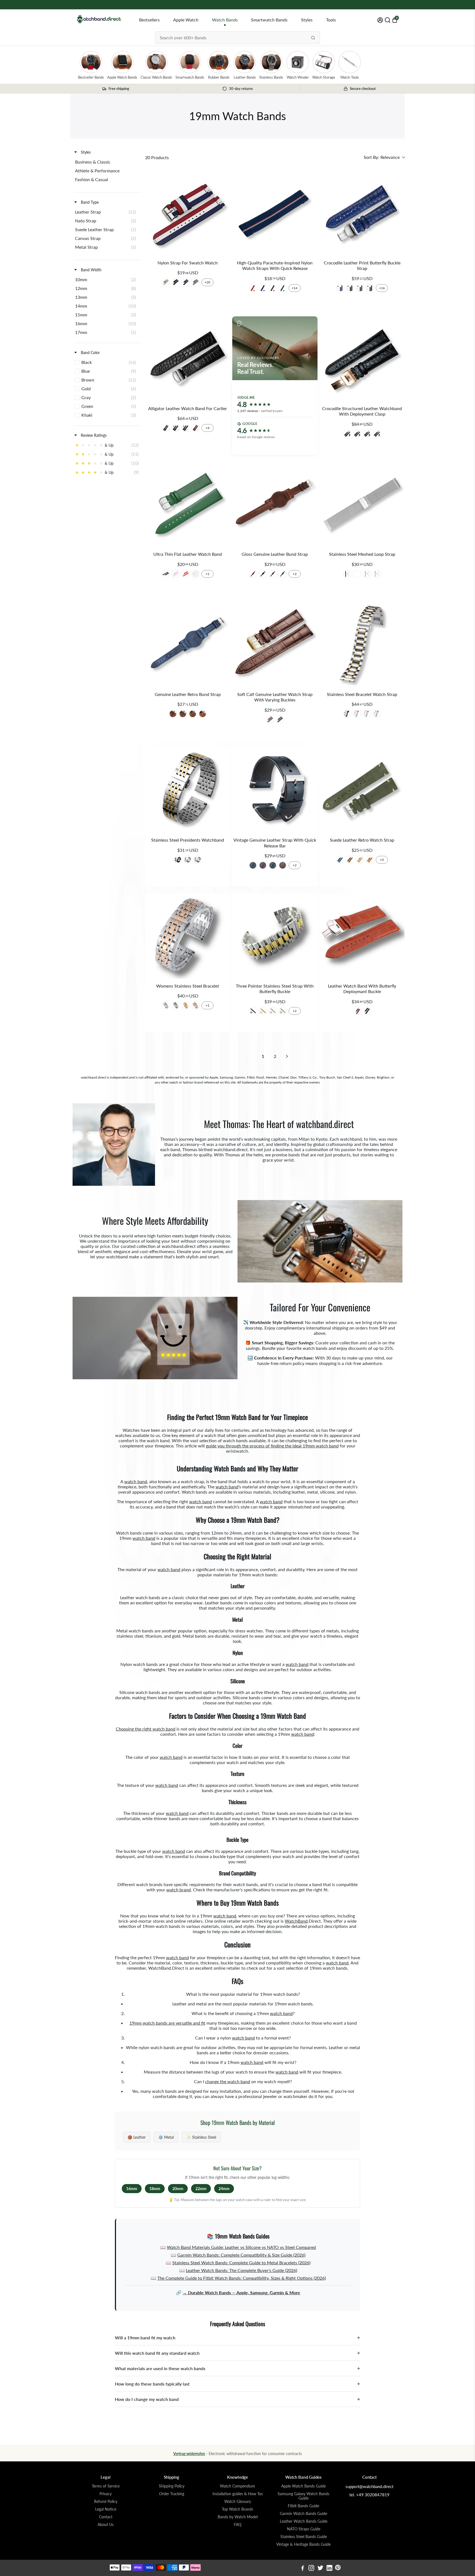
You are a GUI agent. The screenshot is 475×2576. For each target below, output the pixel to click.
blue (283, 574)
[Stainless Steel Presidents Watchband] (188, 790)
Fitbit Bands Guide (303, 2506)
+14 (295, 288)
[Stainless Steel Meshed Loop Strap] (362, 505)
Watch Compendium (237, 2486)
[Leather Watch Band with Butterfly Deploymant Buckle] (362, 936)
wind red (273, 574)
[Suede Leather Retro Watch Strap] (362, 790)
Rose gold (195, 1005)
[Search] (313, 38)
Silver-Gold (357, 714)
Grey (283, 288)
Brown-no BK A (360, 288)
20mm (178, 2189)
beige (360, 860)
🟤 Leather (137, 2137)
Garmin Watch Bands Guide (303, 2514)
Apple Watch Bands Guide (303, 2486)
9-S (195, 282)
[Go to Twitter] (320, 2569)
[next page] (287, 1056)
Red (253, 288)
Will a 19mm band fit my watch (237, 2338)
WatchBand (296, 1921)
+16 (382, 288)
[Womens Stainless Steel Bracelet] (188, 936)
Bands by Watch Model (238, 2517)
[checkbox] (107, 162)
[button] (384, 157)
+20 (207, 282)
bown (283, 865)
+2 (295, 574)
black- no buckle (166, 428)
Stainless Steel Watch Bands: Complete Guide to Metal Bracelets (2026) (241, 2263)
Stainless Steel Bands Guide (304, 2537)
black (347, 434)
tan (203, 714)
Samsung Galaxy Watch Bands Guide (303, 2496)
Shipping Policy (172, 2486)
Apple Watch (186, 20)
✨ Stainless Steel (201, 2137)
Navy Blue (263, 288)
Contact (106, 2517)
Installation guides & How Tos (238, 2494)
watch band (136, 1481)
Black (166, 574)
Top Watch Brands (237, 2509)
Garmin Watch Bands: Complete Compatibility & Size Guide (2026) (241, 2255)
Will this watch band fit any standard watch (237, 2353)
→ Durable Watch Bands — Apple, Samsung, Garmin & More (241, 2292)
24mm (224, 2189)
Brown (273, 288)
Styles (307, 20)
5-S (186, 282)
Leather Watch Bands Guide (304, 2521)
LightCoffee (193, 714)
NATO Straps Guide (304, 2529)
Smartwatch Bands (269, 20)
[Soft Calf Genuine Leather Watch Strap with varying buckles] (275, 645)
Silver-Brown (270, 720)
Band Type (89, 202)
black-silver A (176, 428)
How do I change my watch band (237, 2399)
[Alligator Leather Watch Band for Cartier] (188, 359)
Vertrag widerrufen (189, 2454)
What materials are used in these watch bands (237, 2368)
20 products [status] (157, 157)
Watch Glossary (238, 2502)
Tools (331, 20)
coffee (173, 714)
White (195, 574)
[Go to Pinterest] (338, 2569)
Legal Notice (106, 2509)
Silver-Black (280, 720)
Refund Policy (106, 2502)
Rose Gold (377, 574)
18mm (155, 2189)
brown (367, 434)
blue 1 (273, 865)
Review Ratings (93, 435)
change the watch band (228, 2081)
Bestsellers (149, 20)
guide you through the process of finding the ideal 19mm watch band (272, 1446)
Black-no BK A (370, 288)
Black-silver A (350, 288)
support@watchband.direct (369, 2486)
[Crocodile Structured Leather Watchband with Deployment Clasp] (362, 359)
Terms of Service (106, 2486)
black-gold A (186, 428)
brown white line (377, 434)
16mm (132, 2189)
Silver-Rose (377, 714)
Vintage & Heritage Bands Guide (303, 2544)
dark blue (340, 860)
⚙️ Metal (166, 2137)
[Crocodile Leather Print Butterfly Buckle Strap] (362, 213)
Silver (367, 574)
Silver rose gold (166, 1005)
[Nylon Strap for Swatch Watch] (188, 213)
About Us (106, 2525)
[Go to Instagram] (311, 2569)
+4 (208, 428)
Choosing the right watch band (146, 1729)
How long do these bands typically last (237, 2384)
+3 (382, 860)
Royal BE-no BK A (340, 288)
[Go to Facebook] (303, 2569)
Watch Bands (225, 20)
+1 (208, 574)
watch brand (179, 1890)
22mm (201, 2189)
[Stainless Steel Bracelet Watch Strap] (362, 645)
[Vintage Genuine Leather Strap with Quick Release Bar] (275, 790)
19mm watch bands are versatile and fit (167, 2023)
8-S (166, 282)
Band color (90, 353)
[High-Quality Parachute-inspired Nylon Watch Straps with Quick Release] (275, 213)
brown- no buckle (195, 428)
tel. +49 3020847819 (369, 2495)
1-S (176, 282)
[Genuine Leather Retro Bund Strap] (188, 645)
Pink (176, 574)
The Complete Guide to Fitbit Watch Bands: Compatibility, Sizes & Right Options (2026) (241, 2278)
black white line (357, 434)
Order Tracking (172, 2494)
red (263, 865)
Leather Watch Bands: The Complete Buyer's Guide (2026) (241, 2270)
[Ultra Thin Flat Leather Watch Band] (188, 505)
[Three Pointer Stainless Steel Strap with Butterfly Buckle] (275, 936)
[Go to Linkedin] (329, 2569)
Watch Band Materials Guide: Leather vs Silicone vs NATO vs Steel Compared (241, 2247)
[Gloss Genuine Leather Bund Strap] (275, 505)
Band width (91, 270)
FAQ (238, 2525)
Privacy (106, 2494)
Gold (357, 574)
